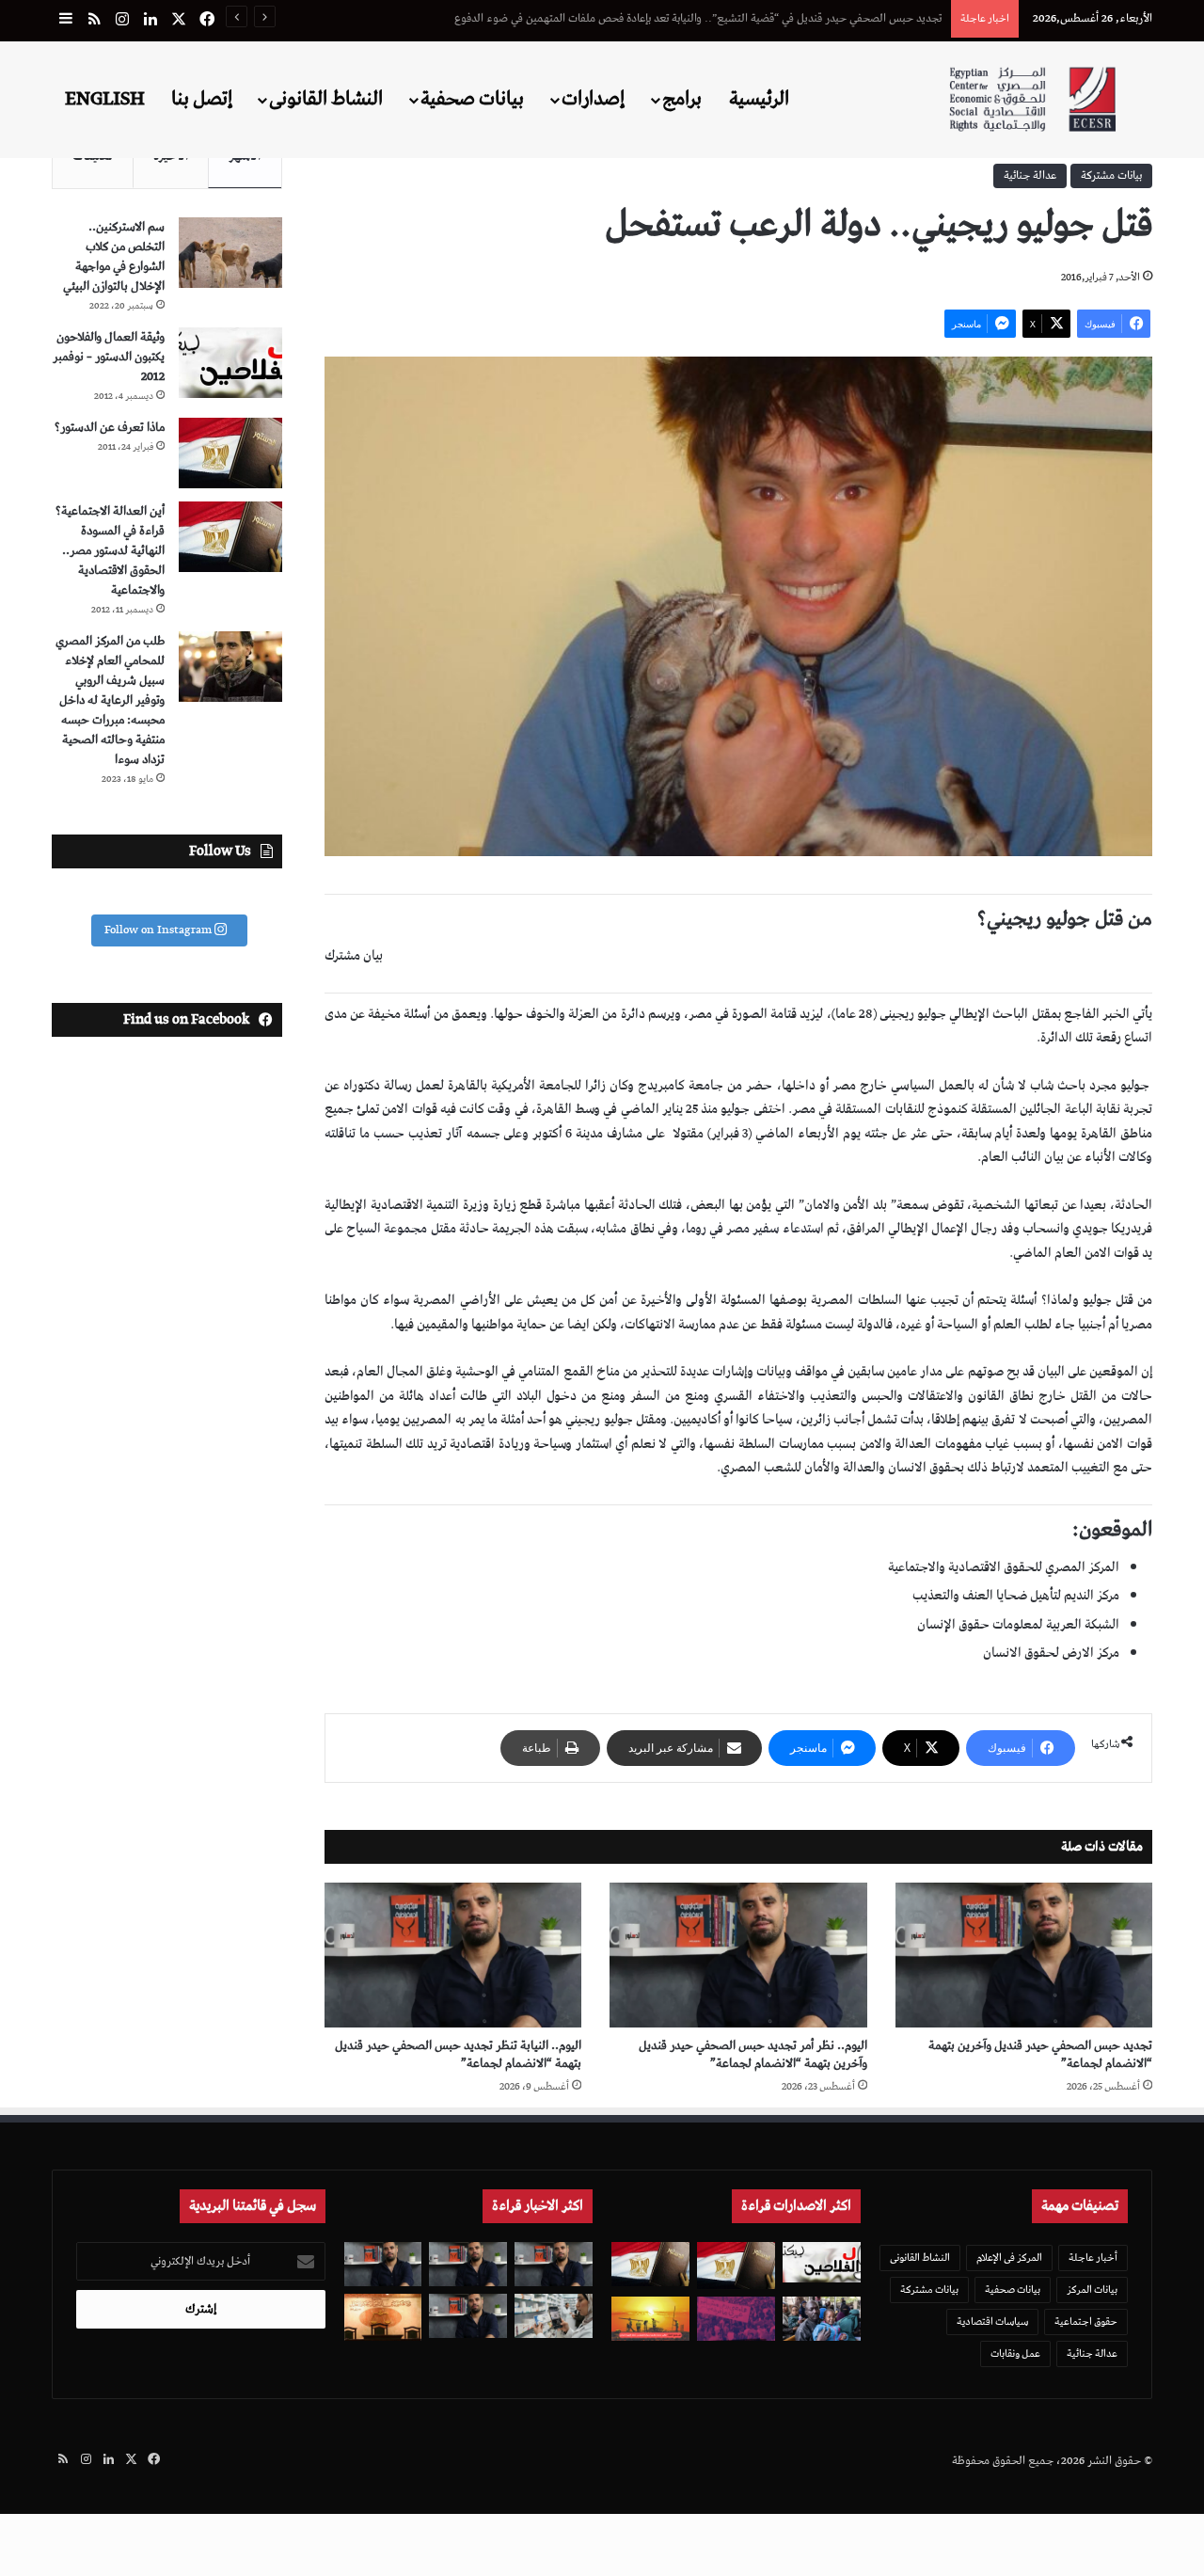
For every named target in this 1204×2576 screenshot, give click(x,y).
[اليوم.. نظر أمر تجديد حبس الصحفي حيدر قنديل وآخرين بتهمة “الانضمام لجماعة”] (738, 1955)
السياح (364, 1229)
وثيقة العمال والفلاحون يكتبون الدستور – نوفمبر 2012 (109, 357)
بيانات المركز (1092, 2290)
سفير (766, 1229)
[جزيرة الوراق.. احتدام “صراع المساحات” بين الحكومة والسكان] (736, 2319)
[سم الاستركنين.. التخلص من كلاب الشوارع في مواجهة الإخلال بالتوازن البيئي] (230, 253)
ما (364, 1134)
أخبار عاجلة (1093, 2258)
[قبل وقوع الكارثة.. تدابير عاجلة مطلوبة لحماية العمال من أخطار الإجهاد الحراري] (650, 2319)
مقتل (444, 1229)
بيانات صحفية (472, 99)
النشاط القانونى (326, 99)
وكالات (1135, 1157)
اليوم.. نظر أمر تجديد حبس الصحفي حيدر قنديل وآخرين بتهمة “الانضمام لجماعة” (753, 2055)
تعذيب (425, 1134)
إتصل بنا (202, 99)
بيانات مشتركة (1111, 175)
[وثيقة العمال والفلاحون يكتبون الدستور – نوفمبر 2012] (230, 363)
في (716, 1229)
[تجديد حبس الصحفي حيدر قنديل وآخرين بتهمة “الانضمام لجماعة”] (1024, 1955)
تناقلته (340, 1134)
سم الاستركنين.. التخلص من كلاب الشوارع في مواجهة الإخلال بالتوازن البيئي (114, 257)
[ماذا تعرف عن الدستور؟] (230, 453)
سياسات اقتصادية (992, 2322)
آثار (454, 1134)
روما (696, 1229)
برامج (682, 99)
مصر (738, 1229)
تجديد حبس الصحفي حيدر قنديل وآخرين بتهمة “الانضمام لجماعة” (1040, 2055)
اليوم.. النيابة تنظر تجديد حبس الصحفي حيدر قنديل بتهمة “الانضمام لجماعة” (458, 2055)
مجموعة (405, 1229)
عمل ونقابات (1015, 2353)
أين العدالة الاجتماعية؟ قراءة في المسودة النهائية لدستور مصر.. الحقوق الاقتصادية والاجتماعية (110, 551)
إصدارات (593, 99)
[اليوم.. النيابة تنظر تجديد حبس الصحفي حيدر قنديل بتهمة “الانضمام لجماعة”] (453, 1955)
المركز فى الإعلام (1009, 2258)
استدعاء (803, 1229)
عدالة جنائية (1030, 175)
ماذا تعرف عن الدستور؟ (110, 428)
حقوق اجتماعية (1086, 2322)
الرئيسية (759, 99)
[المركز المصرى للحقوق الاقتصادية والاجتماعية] (1032, 99)
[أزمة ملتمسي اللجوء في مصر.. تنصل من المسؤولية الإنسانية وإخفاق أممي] (822, 2319)
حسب (389, 1134)
